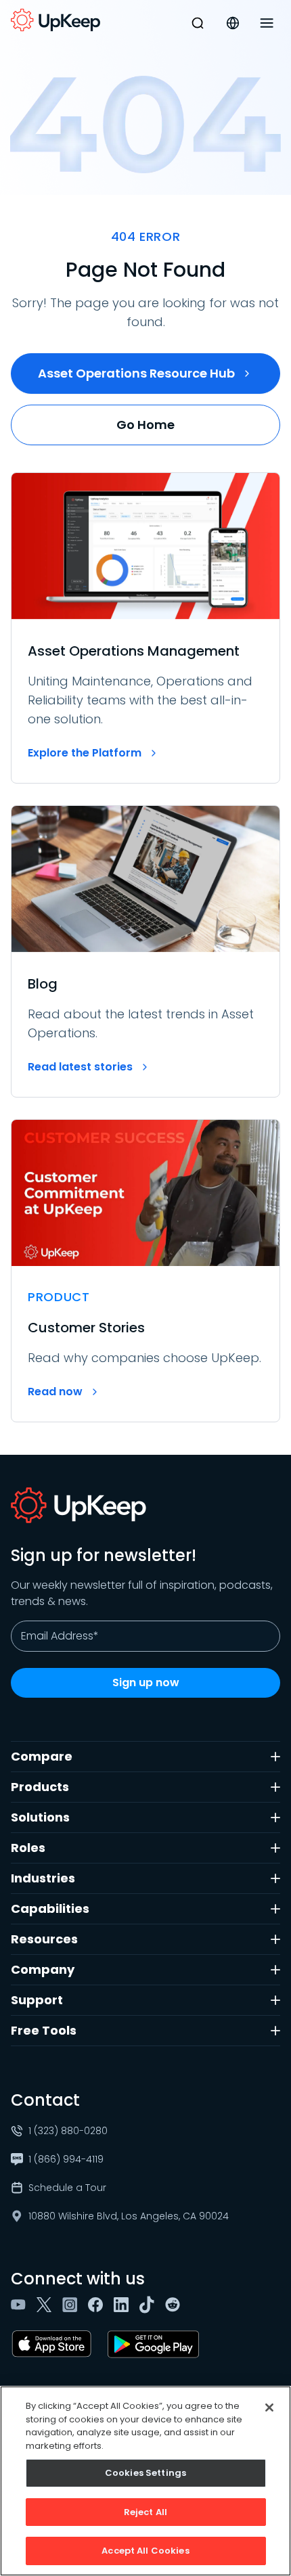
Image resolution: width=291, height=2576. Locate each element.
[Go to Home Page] (55, 20)
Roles (28, 1848)
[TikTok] (150, 2305)
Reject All (145, 2512)
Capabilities (50, 1908)
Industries (43, 1878)
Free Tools (44, 2030)
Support (37, 2000)
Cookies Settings (145, 2473)
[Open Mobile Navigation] (267, 23)
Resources (44, 1939)
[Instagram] (72, 2305)
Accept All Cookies (145, 2551)
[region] (145, 2481)
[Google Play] (156, 2344)
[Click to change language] (233, 23)
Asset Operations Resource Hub (136, 373)
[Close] (269, 2408)
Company (43, 1969)
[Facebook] (98, 2305)
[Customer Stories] (145, 1271)
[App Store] (54, 2344)
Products (40, 1787)
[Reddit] (175, 2305)
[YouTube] (21, 2305)
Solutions (40, 1817)
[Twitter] (47, 2305)
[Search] (198, 23)
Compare (42, 1756)
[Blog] (145, 951)
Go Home (145, 425)
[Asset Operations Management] (145, 628)
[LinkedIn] (124, 2305)
